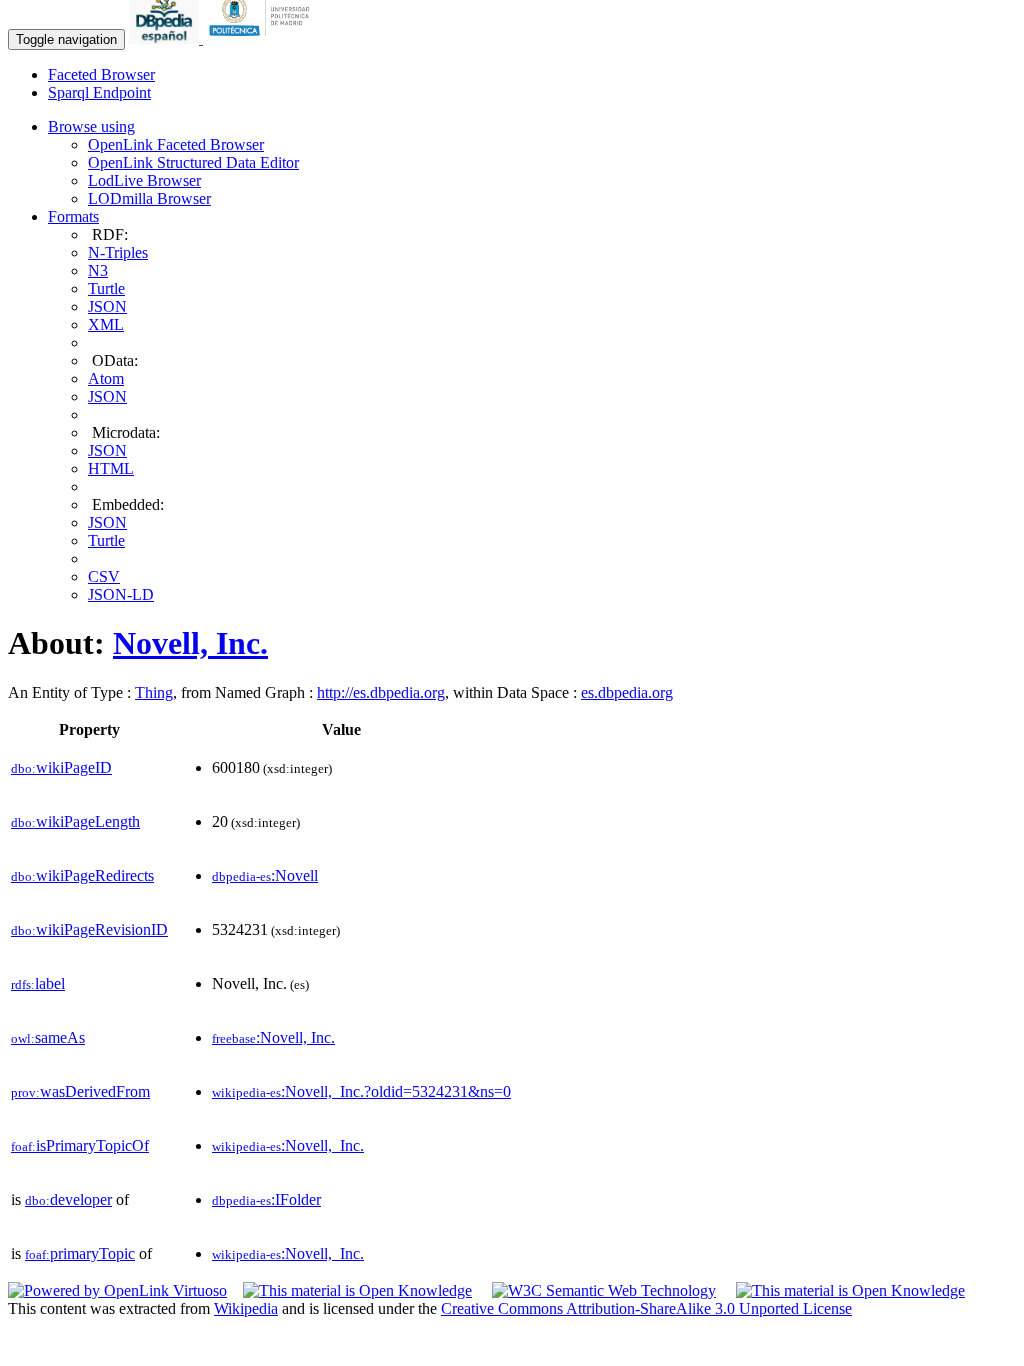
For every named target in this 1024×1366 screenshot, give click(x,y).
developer (68, 1199)
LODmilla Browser (149, 198)
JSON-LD (121, 594)
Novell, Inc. (190, 643)
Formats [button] (73, 216)
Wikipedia (246, 1308)
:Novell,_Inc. (288, 1145)
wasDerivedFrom (80, 1091)
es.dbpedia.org (627, 692)
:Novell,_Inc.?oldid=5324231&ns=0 (361, 1091)
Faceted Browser (101, 74)
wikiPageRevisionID (89, 929)
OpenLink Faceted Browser (176, 144)
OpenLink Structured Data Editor (193, 162)
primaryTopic (80, 1253)
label (38, 983)
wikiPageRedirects (82, 875)
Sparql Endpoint (99, 92)
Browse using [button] (91, 126)
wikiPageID (61, 767)
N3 (98, 270)
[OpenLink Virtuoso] (117, 1290)
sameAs (48, 1037)
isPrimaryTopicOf (80, 1145)
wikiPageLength (75, 821)
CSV (104, 576)
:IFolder (266, 1199)
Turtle (106, 288)
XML (106, 324)
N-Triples (118, 252)
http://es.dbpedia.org (381, 692)
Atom (106, 378)
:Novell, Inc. (273, 1037)
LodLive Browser (144, 180)
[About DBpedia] (166, 38)
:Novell (265, 875)
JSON (107, 306)
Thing (154, 692)
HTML (111, 468)
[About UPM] (263, 38)
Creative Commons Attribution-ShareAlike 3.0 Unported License (646, 1308)
